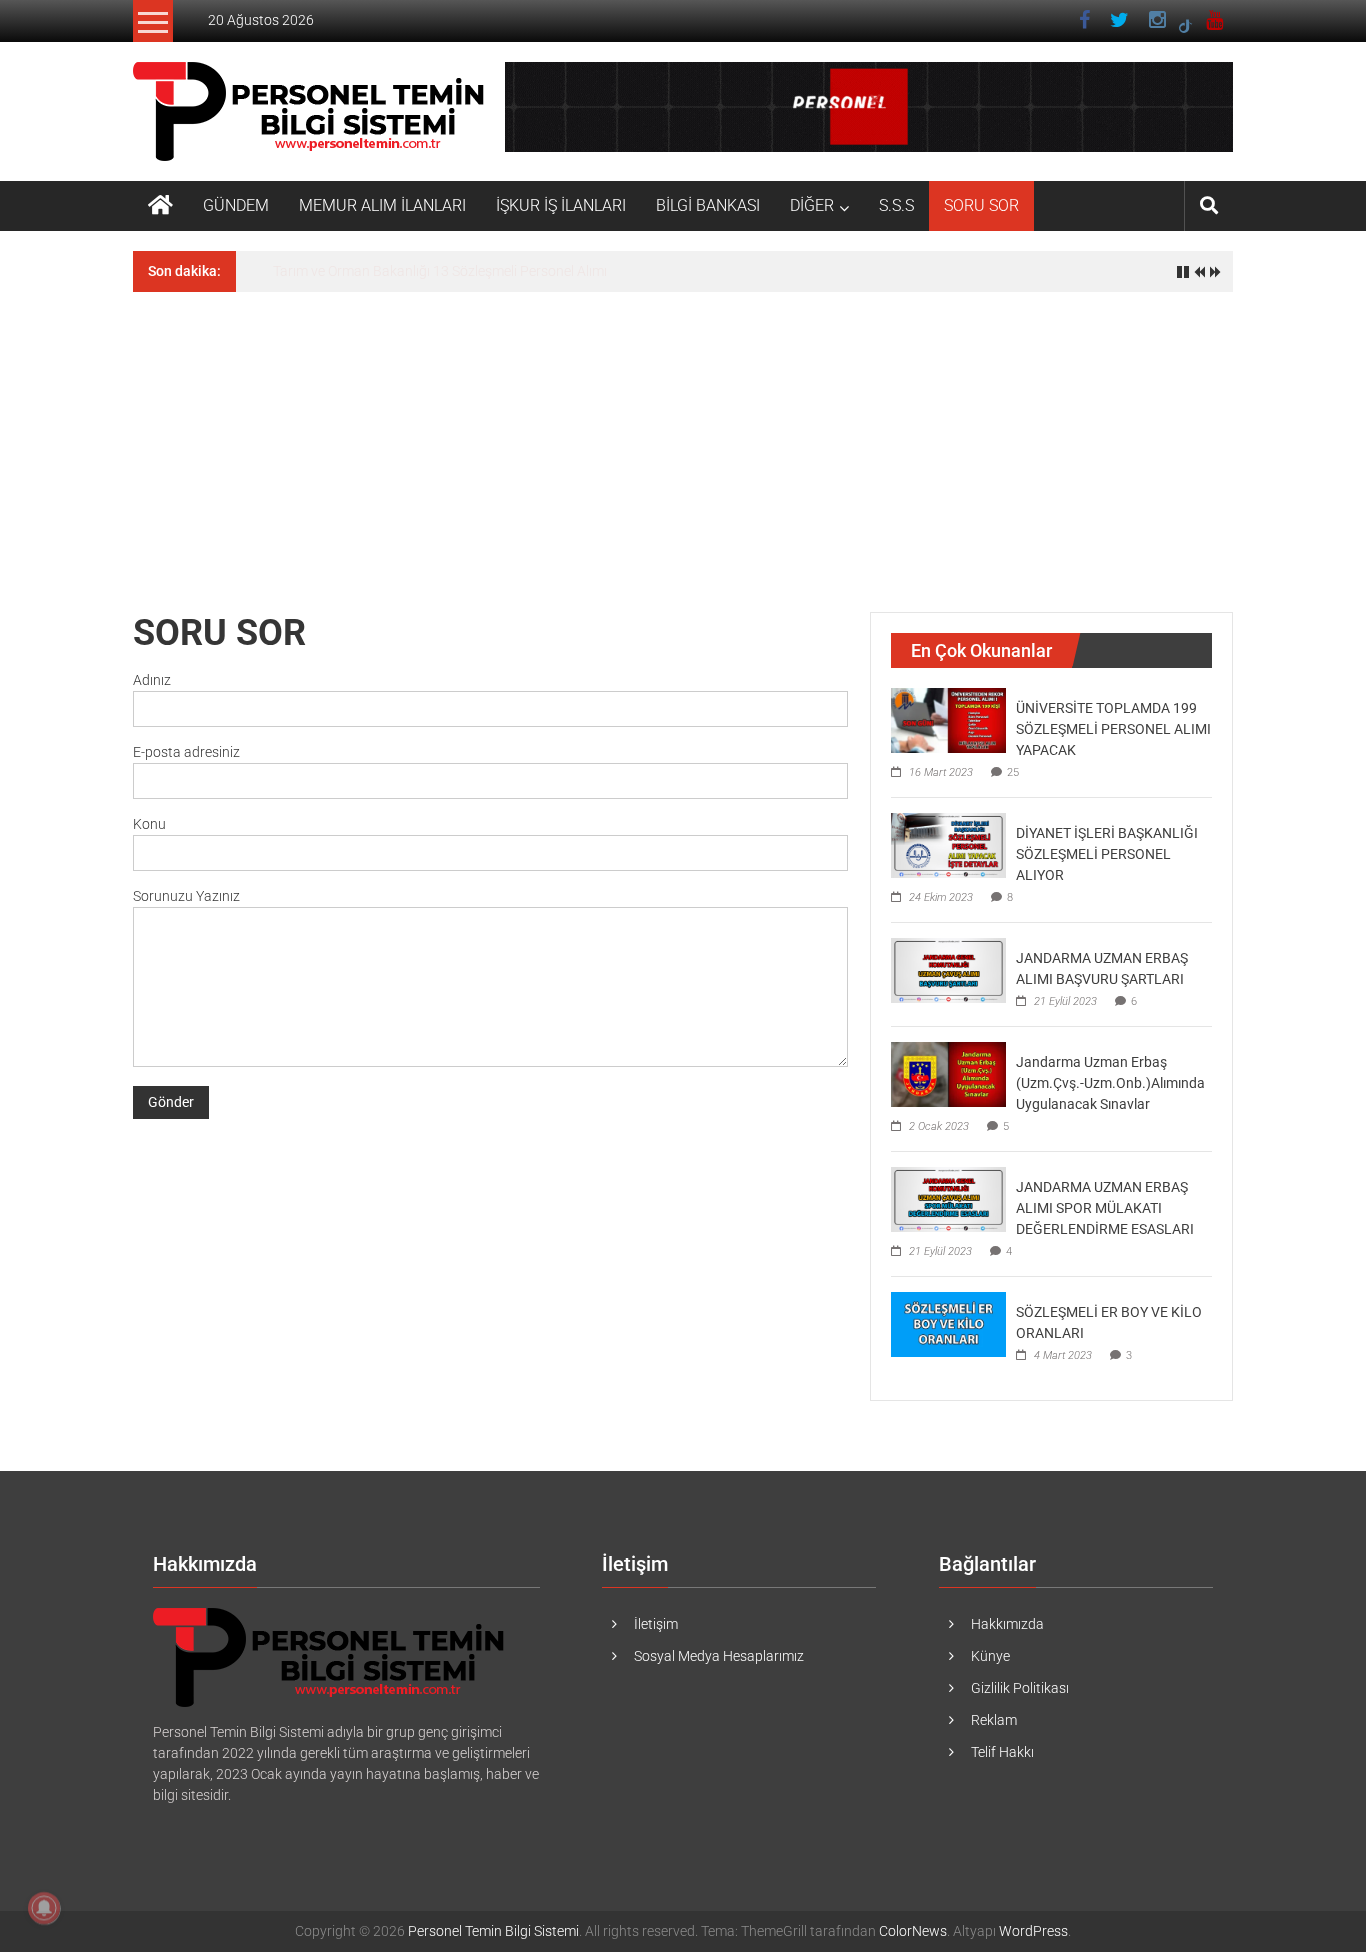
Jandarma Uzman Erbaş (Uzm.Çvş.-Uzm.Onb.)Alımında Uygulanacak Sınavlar (1110, 1083)
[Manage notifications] (44, 1908)
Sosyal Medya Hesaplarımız (719, 1656)
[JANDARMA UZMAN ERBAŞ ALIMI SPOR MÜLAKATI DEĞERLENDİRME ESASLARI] (948, 1198)
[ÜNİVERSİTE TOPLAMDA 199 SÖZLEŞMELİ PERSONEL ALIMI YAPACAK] (948, 719)
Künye (990, 1656)
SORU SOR (981, 205)
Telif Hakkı (1002, 1752)
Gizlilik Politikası (1020, 1688)
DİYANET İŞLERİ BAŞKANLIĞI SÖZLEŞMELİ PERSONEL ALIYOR (1107, 854)
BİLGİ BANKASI (708, 205)
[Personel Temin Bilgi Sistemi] (160, 206)
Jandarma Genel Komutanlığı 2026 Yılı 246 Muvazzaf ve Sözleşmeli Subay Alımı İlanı (531, 271)
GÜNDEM (236, 205)
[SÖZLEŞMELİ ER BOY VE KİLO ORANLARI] (948, 1323)
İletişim (656, 1624)
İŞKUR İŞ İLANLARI (561, 205)
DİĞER (812, 205)
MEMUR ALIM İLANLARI (382, 205)
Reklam (994, 1720)
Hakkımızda (1007, 1624)
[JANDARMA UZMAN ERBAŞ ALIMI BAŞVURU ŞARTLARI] (948, 969)
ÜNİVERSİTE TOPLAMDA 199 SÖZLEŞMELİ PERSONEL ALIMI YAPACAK (1113, 729)
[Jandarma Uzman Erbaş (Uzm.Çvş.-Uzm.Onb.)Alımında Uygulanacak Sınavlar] (948, 1073)
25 (1013, 772)
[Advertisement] (683, 442)
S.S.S (896, 205)
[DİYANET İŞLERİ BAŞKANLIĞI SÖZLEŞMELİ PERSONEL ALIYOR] (948, 844)
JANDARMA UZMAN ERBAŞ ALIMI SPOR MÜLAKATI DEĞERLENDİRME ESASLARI (1105, 1208)
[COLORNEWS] (331, 1656)
